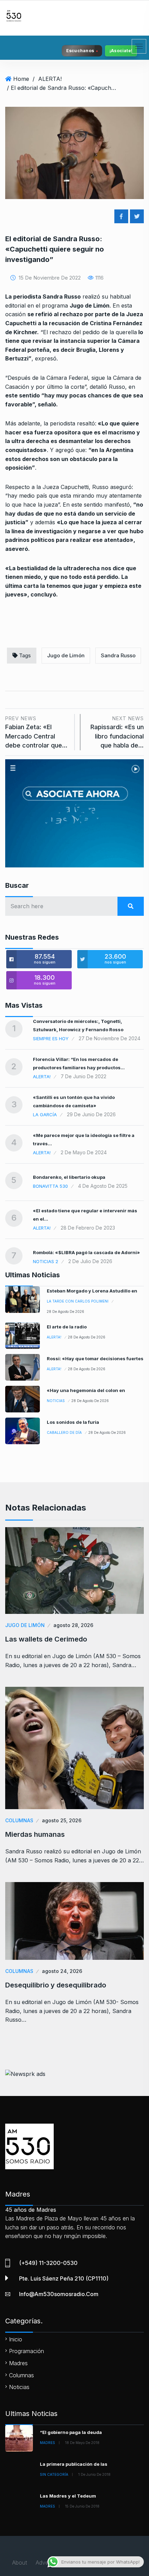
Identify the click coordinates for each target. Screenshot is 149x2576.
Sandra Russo (118, 655)
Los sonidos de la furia (73, 1422)
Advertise (47, 2563)
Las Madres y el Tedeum (68, 2496)
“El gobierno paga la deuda (71, 2432)
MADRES (47, 2443)
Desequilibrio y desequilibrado (56, 1985)
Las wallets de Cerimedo (46, 1639)
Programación (27, 2351)
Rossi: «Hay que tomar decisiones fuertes (95, 1358)
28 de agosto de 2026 (65, 1311)
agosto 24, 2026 (62, 1971)
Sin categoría (54, 2474)
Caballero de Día (64, 1432)
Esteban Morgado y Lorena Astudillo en (92, 1291)
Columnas (19, 1820)
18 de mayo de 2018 (82, 2443)
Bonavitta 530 (50, 1186)
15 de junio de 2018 (82, 2506)
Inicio (16, 2339)
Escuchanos (80, 51)
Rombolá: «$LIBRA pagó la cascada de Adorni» (86, 1252)
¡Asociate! (121, 51)
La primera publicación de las (74, 2464)
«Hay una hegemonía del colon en (86, 1390)
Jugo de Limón (66, 655)
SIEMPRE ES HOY (51, 1038)
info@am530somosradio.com (59, 2294)
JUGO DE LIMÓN (25, 1625)
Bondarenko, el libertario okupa (69, 1177)
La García (45, 1115)
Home (21, 79)
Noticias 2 (46, 1261)
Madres (18, 2363)
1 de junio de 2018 (94, 2474)
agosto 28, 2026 (73, 1625)
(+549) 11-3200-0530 (48, 2263)
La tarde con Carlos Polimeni (78, 1301)
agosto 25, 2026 (62, 1820)
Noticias (56, 1401)
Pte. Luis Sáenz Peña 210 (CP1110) (64, 2278)
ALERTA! (50, 79)
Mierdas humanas (35, 1834)
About (20, 2563)
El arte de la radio (67, 1327)
